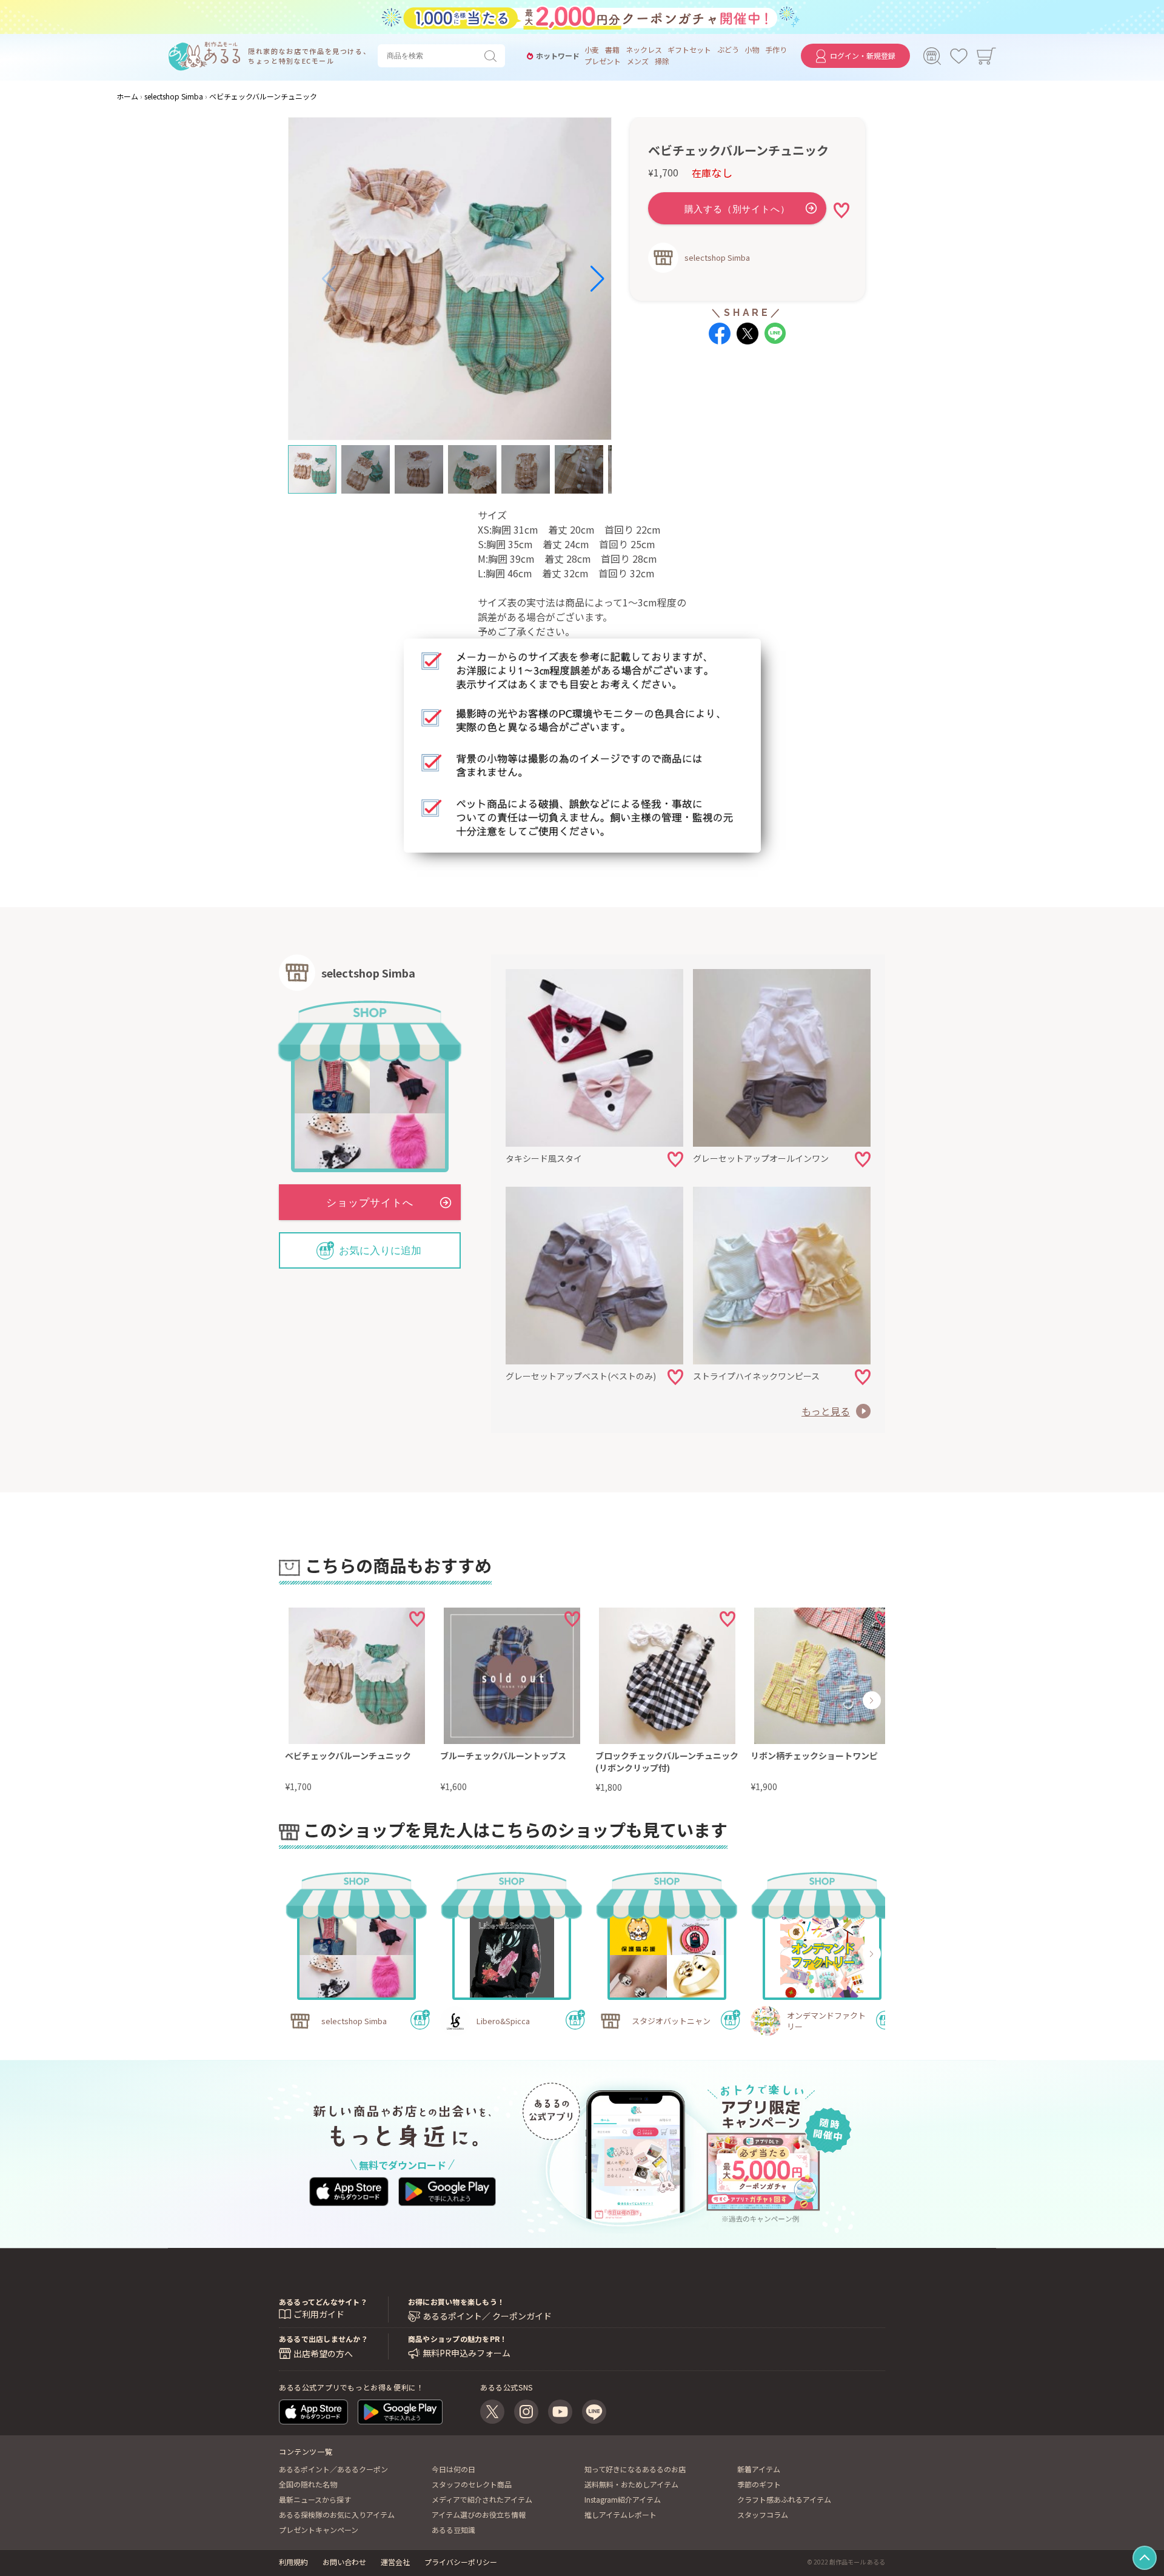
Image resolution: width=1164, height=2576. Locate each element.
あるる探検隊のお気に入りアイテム (337, 2514)
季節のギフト (759, 2484)
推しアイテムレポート (620, 2514)
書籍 (612, 50)
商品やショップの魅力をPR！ (457, 2339)
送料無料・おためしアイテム (631, 2484)
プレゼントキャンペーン (319, 2530)
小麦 (592, 50)
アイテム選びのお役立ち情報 (479, 2514)
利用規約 (293, 2562)
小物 (752, 50)
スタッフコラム (763, 2514)
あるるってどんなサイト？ (323, 2302)
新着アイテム (759, 2469)
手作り (776, 50)
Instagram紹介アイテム (623, 2499)
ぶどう (728, 50)
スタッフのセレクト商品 (472, 2484)
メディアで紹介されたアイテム (482, 2499)
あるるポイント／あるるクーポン (333, 2469)
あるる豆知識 (453, 2530)
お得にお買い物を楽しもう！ (456, 2302)
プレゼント (603, 61)
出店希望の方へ (323, 2353)
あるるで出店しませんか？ (323, 2339)
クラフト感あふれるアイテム (784, 2499)
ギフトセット (689, 50)
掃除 (662, 61)
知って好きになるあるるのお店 (635, 2469)
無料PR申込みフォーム (467, 2353)
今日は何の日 (453, 2469)
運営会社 (395, 2562)
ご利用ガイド (319, 2314)
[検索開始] (493, 56)
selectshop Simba (717, 257)
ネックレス (644, 50)
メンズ (638, 61)
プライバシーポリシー (461, 2562)
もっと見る (826, 1411)
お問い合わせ (344, 2562)
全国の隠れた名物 (308, 2484)
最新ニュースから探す (315, 2499)
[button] (329, 279)
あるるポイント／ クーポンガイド (487, 2316)
